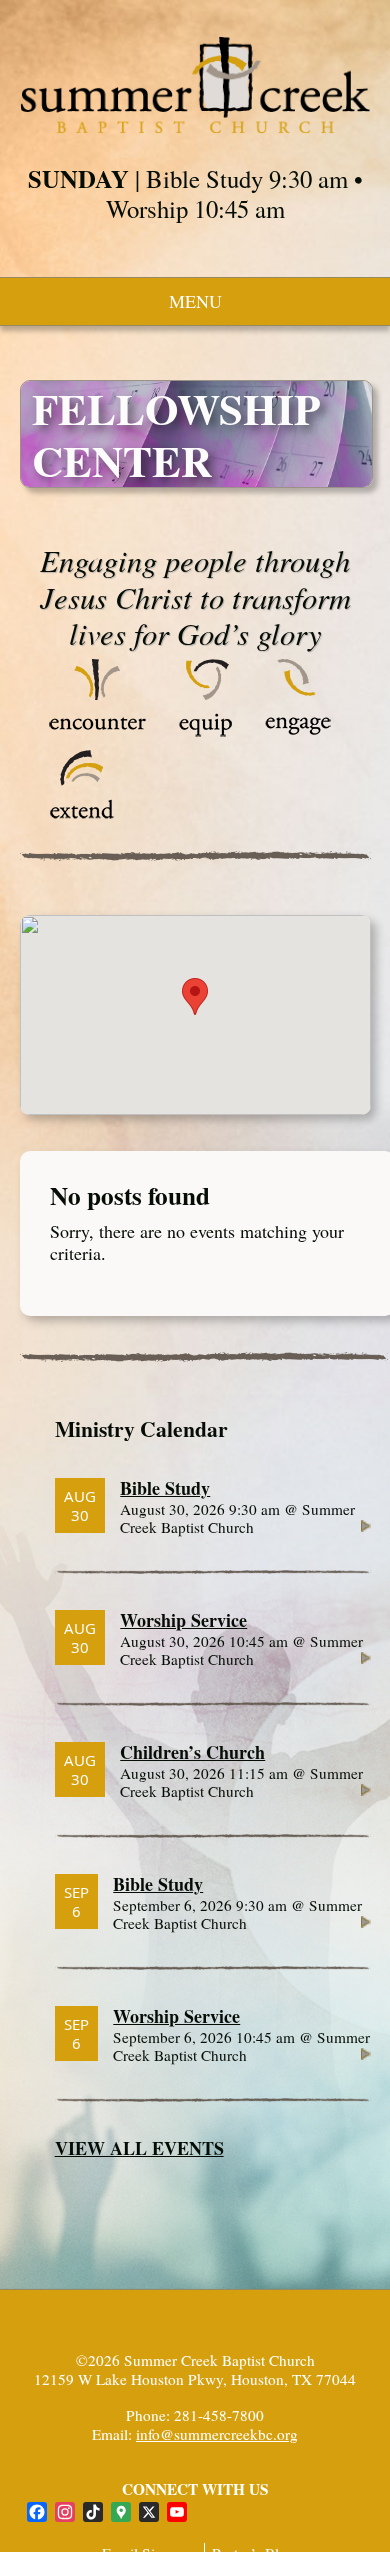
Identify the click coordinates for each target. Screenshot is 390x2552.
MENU (195, 301)
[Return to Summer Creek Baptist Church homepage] (195, 85)
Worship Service (183, 1620)
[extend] (82, 822)
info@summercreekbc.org (217, 2434)
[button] (195, 996)
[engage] (297, 731)
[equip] (205, 731)
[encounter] (98, 731)
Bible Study (165, 1488)
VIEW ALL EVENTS (139, 2148)
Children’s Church (192, 1752)
